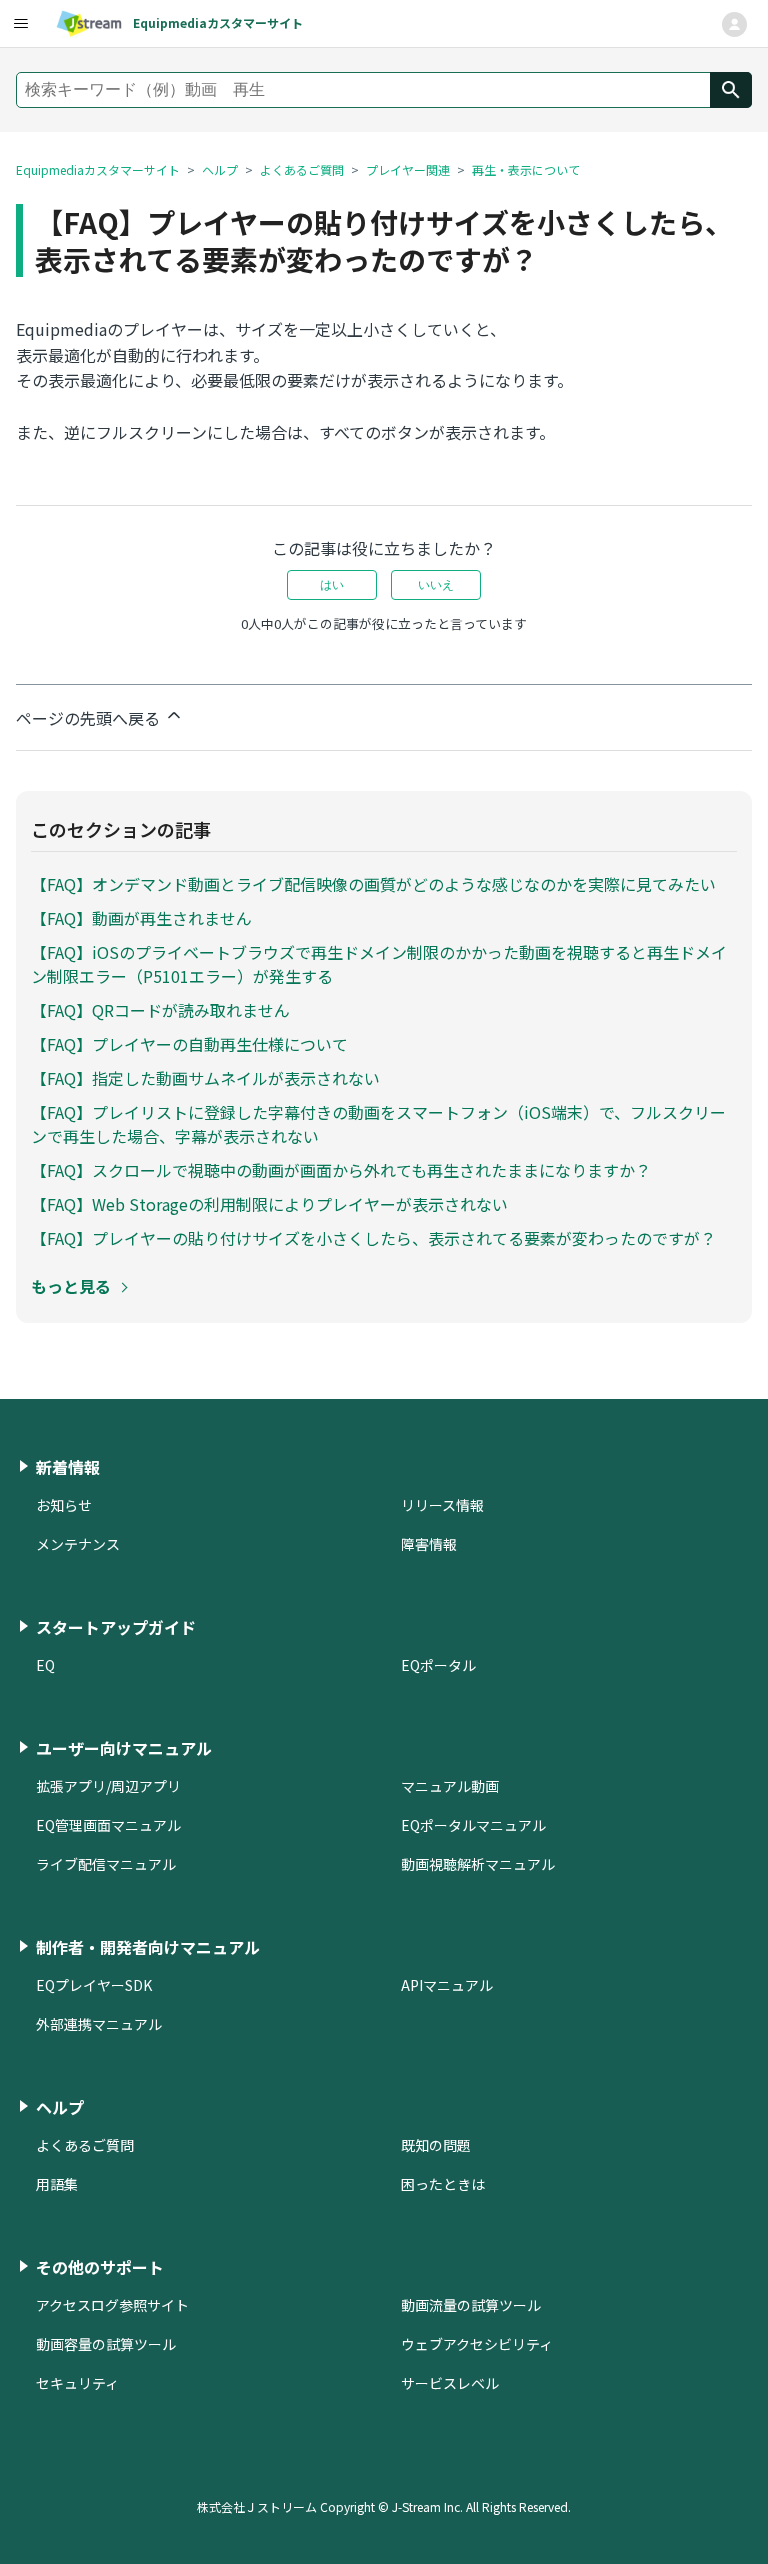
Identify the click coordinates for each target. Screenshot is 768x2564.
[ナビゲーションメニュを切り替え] (734, 24)
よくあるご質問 (302, 169)
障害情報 (429, 1544)
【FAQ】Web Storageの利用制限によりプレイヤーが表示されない (269, 1204)
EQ (45, 1665)
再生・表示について (526, 169)
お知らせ (64, 1505)
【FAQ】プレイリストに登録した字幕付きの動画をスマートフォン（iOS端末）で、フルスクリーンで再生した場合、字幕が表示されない (378, 1124)
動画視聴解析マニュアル (478, 1864)
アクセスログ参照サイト (112, 2305)
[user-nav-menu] (20, 24)
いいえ (436, 585)
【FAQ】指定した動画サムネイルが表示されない (205, 1078)
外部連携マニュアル (99, 2024)
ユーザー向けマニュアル (124, 1748)
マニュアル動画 (450, 1786)
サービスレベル (450, 2383)
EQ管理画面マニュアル (108, 1825)
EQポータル (438, 1665)
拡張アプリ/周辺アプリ (108, 1786)
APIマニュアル (447, 1985)
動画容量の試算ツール (106, 2344)
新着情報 (68, 1467)
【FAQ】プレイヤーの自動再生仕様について (189, 1044)
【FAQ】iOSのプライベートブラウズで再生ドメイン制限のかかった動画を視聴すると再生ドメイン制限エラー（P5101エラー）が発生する (379, 964)
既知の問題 (436, 2145)
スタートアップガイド (116, 1627)
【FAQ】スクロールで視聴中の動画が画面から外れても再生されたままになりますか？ (341, 1170)
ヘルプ (220, 169)
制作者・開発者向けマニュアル (148, 1947)
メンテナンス (78, 1544)
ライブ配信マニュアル (106, 1864)
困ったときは (443, 2184)
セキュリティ (77, 2383)
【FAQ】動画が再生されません (141, 918)
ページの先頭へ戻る (90, 718)
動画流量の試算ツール (471, 2305)
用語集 (57, 2184)
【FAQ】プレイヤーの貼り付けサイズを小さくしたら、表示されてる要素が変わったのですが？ (373, 1238)
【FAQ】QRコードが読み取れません (160, 1010)
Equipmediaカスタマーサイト (98, 169)
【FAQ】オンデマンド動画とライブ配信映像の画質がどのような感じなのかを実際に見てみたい (373, 884)
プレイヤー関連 (408, 169)
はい (332, 585)
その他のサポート (100, 2267)
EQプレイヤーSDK (94, 1985)
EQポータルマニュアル (473, 1825)
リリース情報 (442, 1505)
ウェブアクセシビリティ (477, 2344)
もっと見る (71, 1286)
